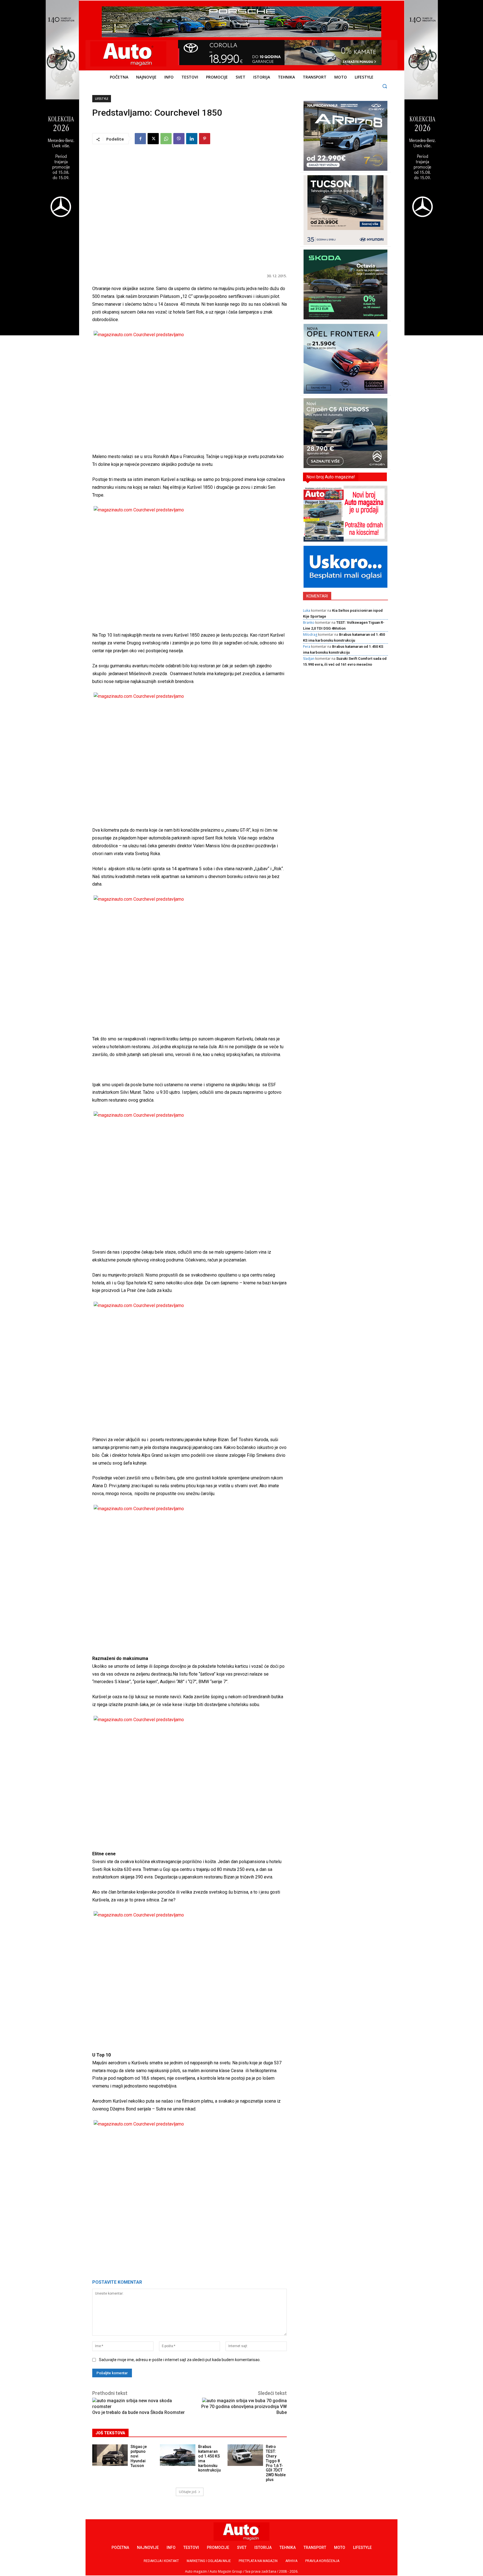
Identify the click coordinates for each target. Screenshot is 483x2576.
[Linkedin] (192, 139)
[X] (153, 139)
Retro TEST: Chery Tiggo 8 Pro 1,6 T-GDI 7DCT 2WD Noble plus (276, 2463)
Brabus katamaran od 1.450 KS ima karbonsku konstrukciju (209, 2458)
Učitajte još (188, 2492)
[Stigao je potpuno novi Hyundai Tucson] (110, 2455)
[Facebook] (140, 139)
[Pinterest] (205, 139)
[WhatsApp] (166, 139)
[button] (385, 86)
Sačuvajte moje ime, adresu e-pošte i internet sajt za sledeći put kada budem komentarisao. (180, 2360)
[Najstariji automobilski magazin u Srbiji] (128, 54)
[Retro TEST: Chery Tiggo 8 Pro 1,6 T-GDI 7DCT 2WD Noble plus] (245, 2455)
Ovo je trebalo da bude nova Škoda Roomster (138, 2412)
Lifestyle (102, 99)
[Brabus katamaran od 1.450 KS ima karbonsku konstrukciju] (178, 2455)
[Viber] (179, 139)
